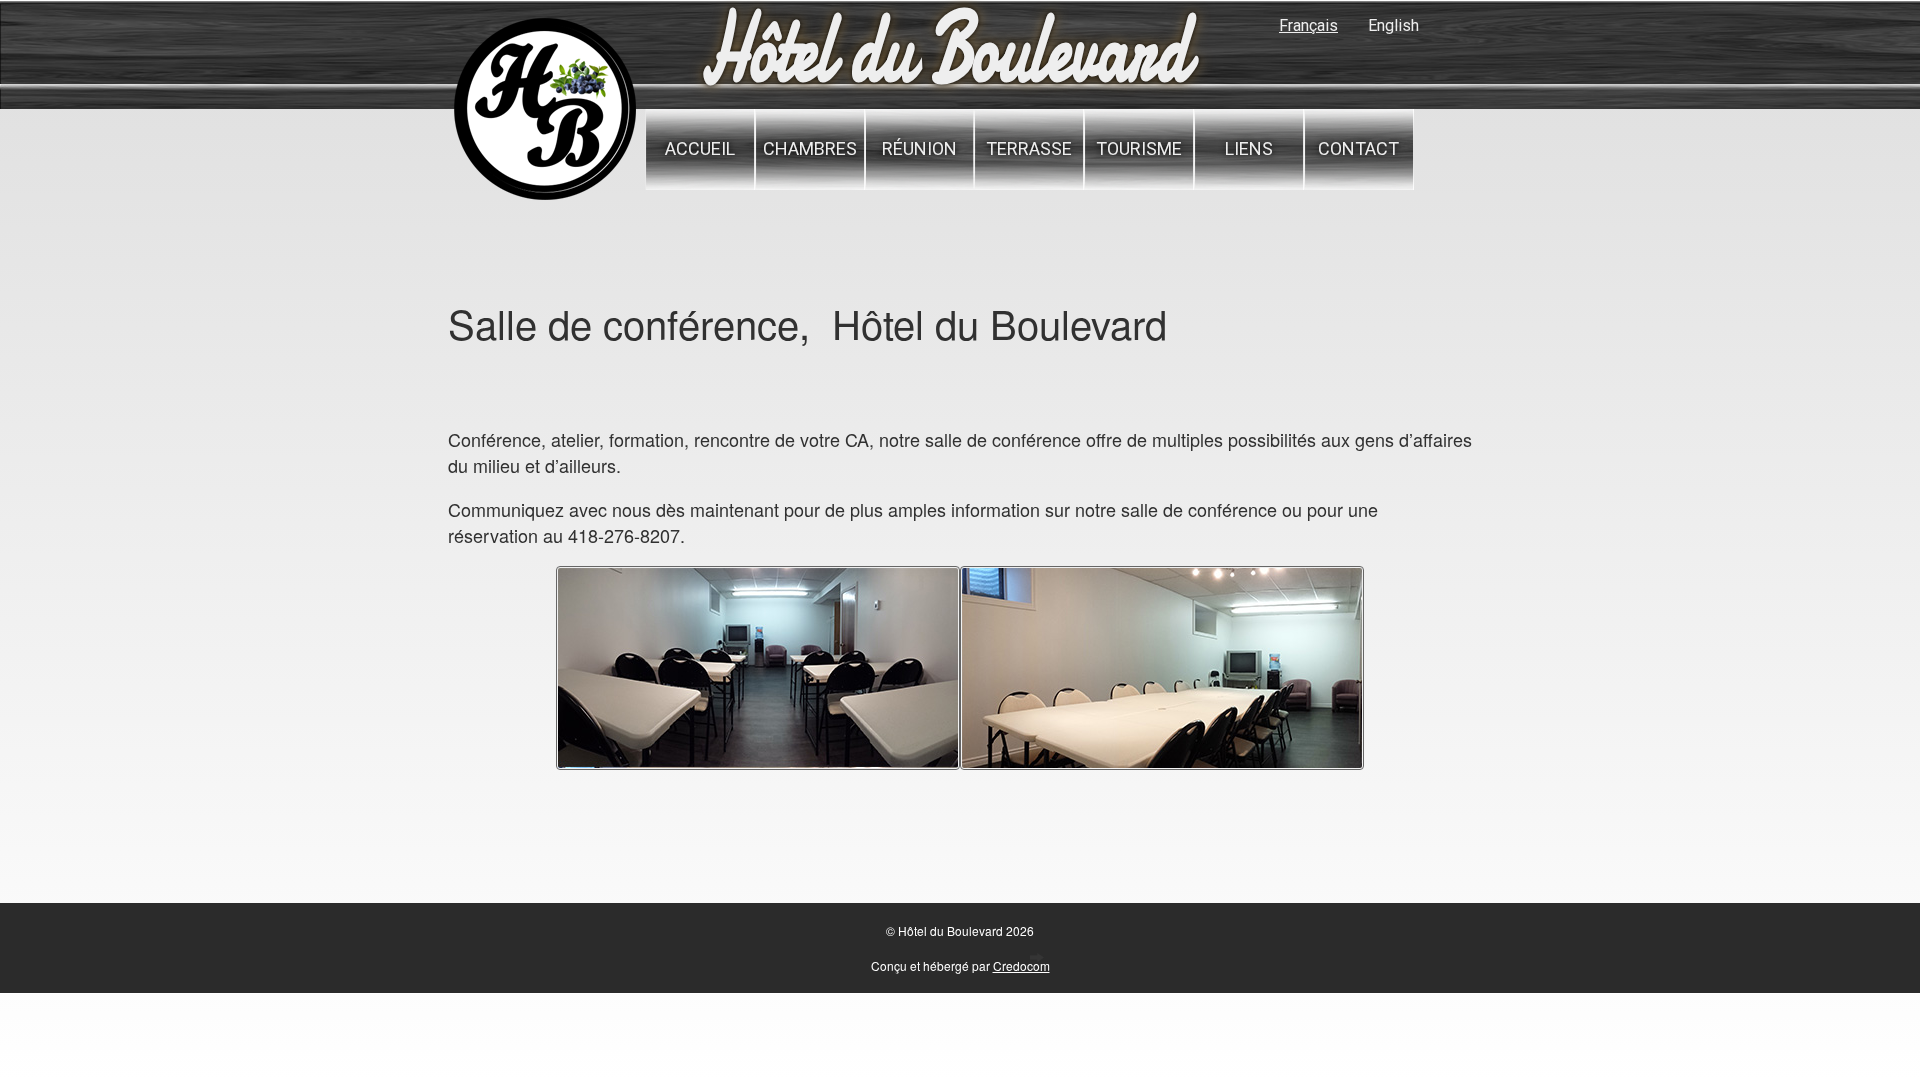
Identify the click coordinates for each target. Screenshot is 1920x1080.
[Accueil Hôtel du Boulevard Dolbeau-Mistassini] (544, 197)
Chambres (810, 148)
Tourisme (1139, 148)
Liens (1249, 148)
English (1393, 25)
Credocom (1021, 965)
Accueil (700, 148)
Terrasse (1029, 148)
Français (1308, 25)
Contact (1358, 148)
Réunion (919, 148)
